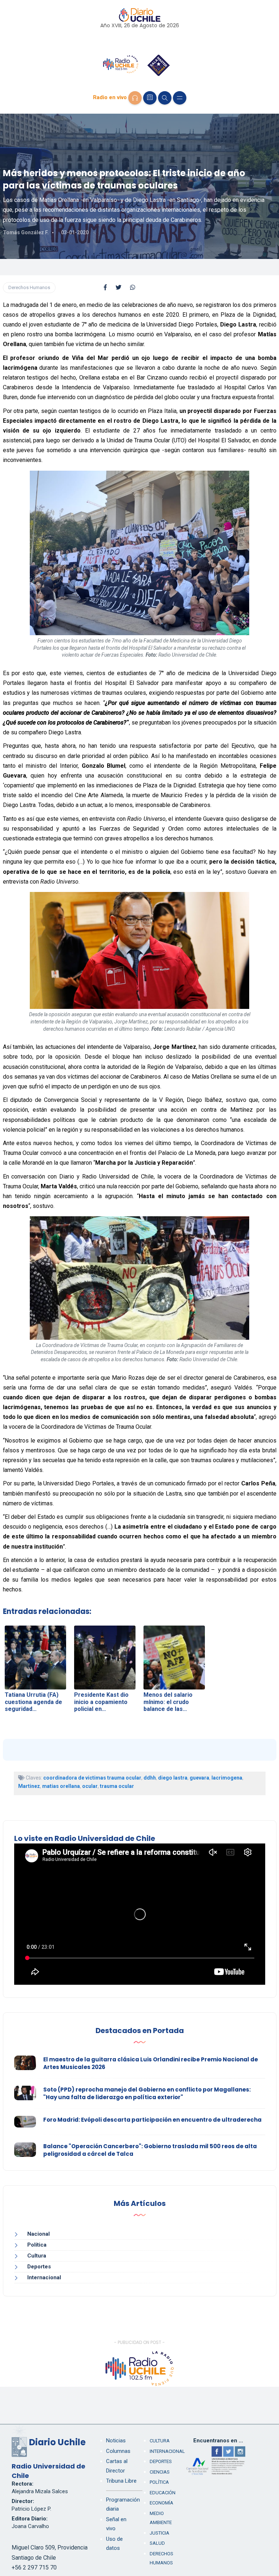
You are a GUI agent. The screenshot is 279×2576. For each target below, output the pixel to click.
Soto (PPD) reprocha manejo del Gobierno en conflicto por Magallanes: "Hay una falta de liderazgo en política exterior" (147, 2093)
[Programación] (150, 98)
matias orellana (61, 1786)
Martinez (29, 1786)
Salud (157, 2543)
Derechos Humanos (29, 287)
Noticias (116, 2441)
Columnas (118, 2451)
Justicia (159, 2533)
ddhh (150, 1778)
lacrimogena (227, 1778)
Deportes (39, 2267)
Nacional (39, 2234)
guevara (199, 1778)
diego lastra (173, 1778)
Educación (163, 2493)
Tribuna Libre (121, 2481)
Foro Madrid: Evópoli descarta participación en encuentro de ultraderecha (152, 2120)
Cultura (37, 2256)
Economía (161, 2503)
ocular (90, 1786)
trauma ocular (117, 1786)
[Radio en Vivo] (135, 98)
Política (37, 2245)
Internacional (44, 2277)
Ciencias (160, 2472)
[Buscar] (165, 98)
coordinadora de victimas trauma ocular (92, 1778)
